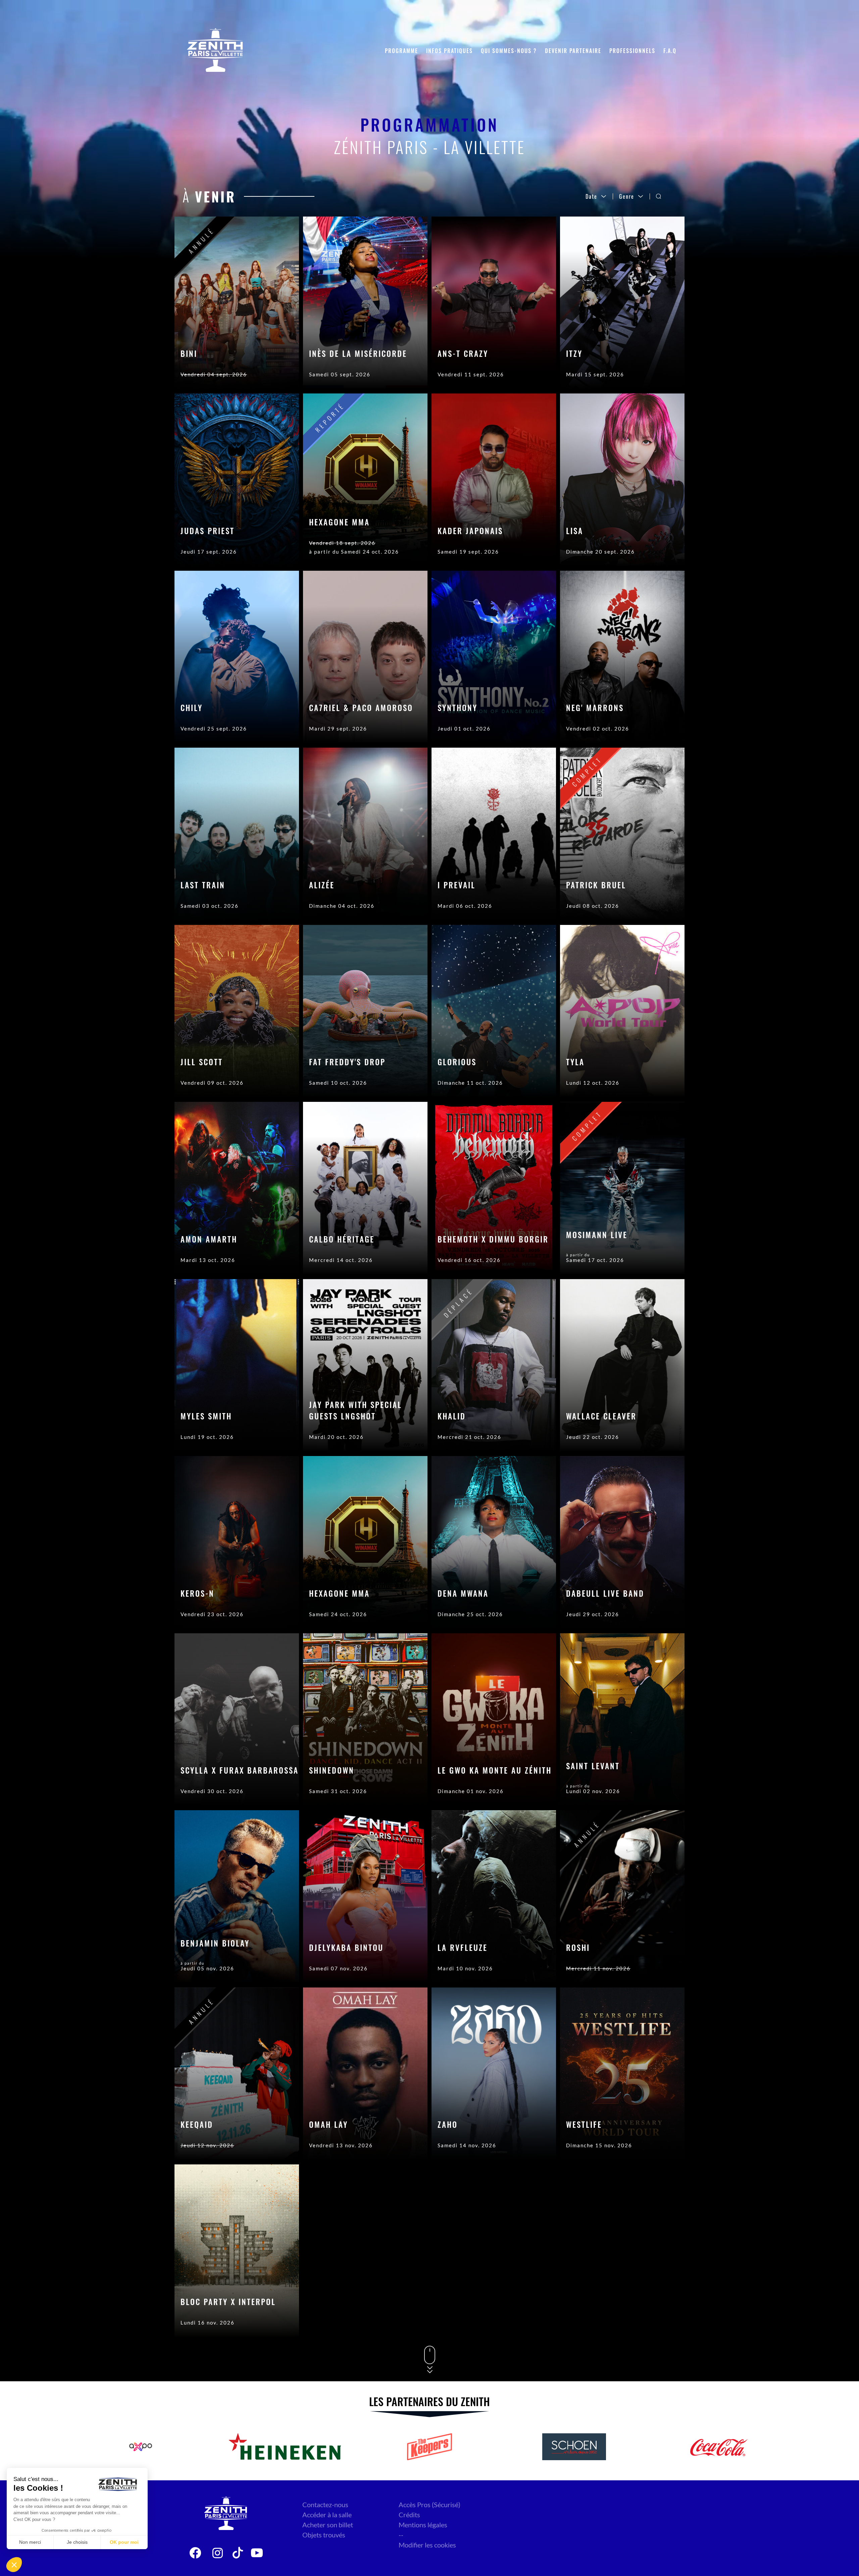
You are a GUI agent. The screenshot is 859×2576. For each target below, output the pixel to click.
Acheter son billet (328, 2525)
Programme (401, 51)
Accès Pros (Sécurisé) (429, 2504)
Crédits (409, 2515)
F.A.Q (670, 51)
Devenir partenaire (573, 51)
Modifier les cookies (427, 2545)
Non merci (30, 2542)
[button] (14, 2565)
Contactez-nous (325, 2504)
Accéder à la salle (327, 2515)
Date (591, 196)
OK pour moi (124, 2542)
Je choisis (77, 2542)
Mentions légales (423, 2525)
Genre (627, 196)
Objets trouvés (324, 2535)
